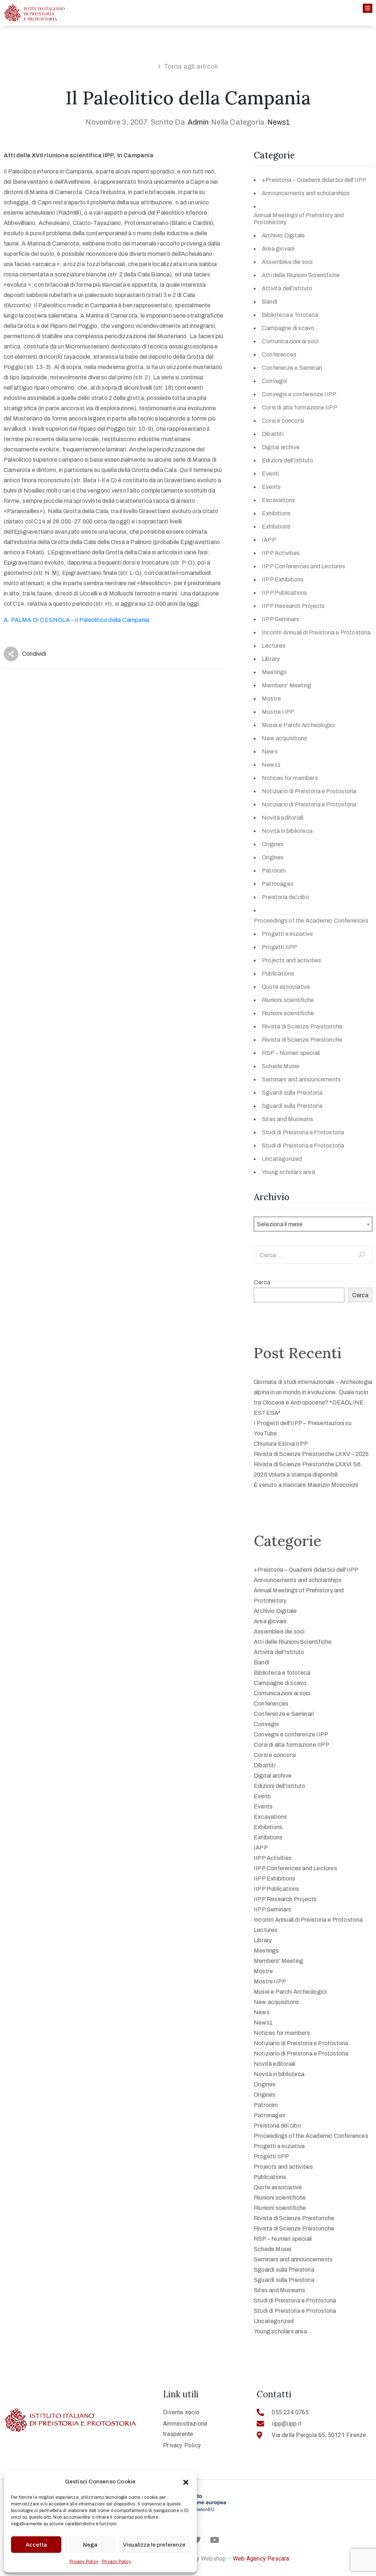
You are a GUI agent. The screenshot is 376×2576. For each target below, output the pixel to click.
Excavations (278, 500)
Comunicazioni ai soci (290, 341)
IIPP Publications (284, 593)
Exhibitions (276, 513)
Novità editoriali (283, 818)
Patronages (278, 884)
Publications (278, 974)
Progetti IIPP (280, 947)
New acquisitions (284, 738)
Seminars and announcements (301, 1079)
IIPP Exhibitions (283, 579)
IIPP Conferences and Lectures (303, 566)
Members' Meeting (287, 685)
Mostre (271, 699)
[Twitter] (197, 2540)
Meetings (274, 672)
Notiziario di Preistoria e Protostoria (309, 791)
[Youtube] (214, 2540)
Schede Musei (281, 1066)
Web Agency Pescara (261, 2559)
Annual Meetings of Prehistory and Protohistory (299, 219)
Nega (90, 2545)
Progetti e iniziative (287, 934)
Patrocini (274, 871)
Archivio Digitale (283, 235)
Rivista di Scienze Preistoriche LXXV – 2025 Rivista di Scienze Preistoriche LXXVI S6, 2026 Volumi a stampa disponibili (311, 1464)
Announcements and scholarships (306, 193)
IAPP (269, 540)
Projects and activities (292, 960)
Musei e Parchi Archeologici (298, 725)
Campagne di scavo (288, 328)
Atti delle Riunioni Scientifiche (301, 275)
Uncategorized (282, 1159)
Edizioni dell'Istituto (288, 460)
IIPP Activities (281, 553)
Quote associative (286, 987)
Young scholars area (288, 1172)
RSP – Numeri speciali (291, 1053)
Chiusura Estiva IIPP (281, 1444)
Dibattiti (273, 434)
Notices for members (290, 778)
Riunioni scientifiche (288, 1000)
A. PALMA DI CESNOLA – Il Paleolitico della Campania (76, 620)
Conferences (279, 355)
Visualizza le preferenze (154, 2545)
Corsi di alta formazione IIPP (300, 407)
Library (271, 659)
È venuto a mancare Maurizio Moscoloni (306, 1485)
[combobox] (313, 1224)
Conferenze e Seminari (292, 368)
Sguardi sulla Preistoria (292, 1093)
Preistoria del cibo (285, 897)
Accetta (36, 2545)
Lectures (274, 646)
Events (271, 487)
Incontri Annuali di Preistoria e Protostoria (316, 632)
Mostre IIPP (278, 712)
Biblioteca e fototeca (290, 315)
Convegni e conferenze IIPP (299, 394)
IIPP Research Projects (293, 606)
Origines (273, 844)
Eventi (270, 474)
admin (198, 122)
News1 (279, 122)
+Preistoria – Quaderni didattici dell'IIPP (314, 180)
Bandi (270, 302)
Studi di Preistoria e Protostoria (303, 1132)
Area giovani (278, 249)
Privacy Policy (84, 2562)
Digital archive (281, 447)
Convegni (274, 381)
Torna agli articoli (191, 67)
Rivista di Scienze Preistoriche (302, 1026)
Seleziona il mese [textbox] (280, 1224)
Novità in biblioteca (287, 831)
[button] (186, 2482)
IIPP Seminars (281, 619)
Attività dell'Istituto (287, 288)
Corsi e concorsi (283, 421)
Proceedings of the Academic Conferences (311, 921)
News (270, 752)
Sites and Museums (288, 1119)
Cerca (262, 1282)
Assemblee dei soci (287, 262)
